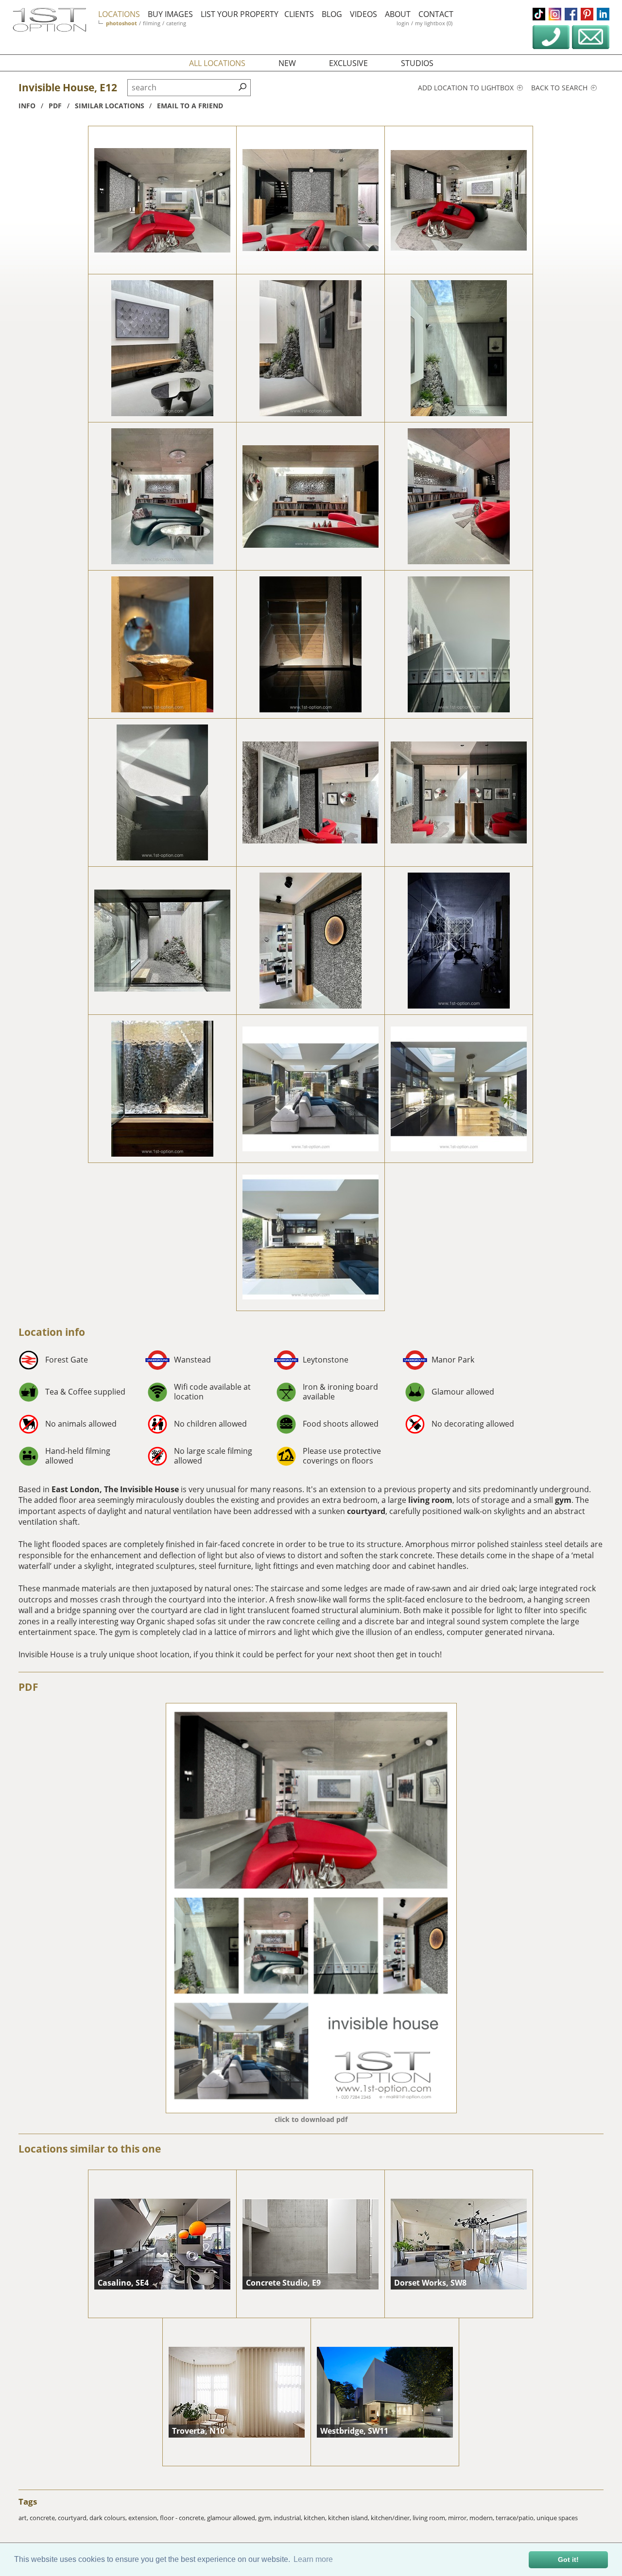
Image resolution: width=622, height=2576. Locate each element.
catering (176, 23)
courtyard (366, 1511)
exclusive (348, 63)
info (27, 106)
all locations (217, 63)
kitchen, (316, 2518)
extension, (144, 2518)
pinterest (587, 14)
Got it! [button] (568, 2559)
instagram (555, 14)
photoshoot (121, 23)
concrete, (44, 2518)
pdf (55, 106)
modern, (483, 2518)
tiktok (539, 14)
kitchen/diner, (392, 2518)
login (403, 23)
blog (332, 14)
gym (563, 1500)
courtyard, (74, 2518)
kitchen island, (349, 2518)
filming (152, 23)
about (398, 14)
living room (430, 1500)
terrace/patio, (516, 2518)
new (287, 63)
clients (299, 14)
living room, (430, 2518)
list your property (240, 14)
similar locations (110, 106)
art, (24, 2518)
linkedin (603, 14)
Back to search (560, 88)
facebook (571, 14)
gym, (266, 2518)
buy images (170, 14)
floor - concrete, (183, 2518)
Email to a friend (190, 106)
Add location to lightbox (467, 88)
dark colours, (109, 2518)
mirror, (459, 2518)
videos (363, 14)
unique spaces (557, 2518)
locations (119, 14)
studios (417, 63)
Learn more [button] (313, 2559)
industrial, (289, 2518)
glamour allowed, (233, 2518)
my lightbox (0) (434, 23)
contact (436, 14)
